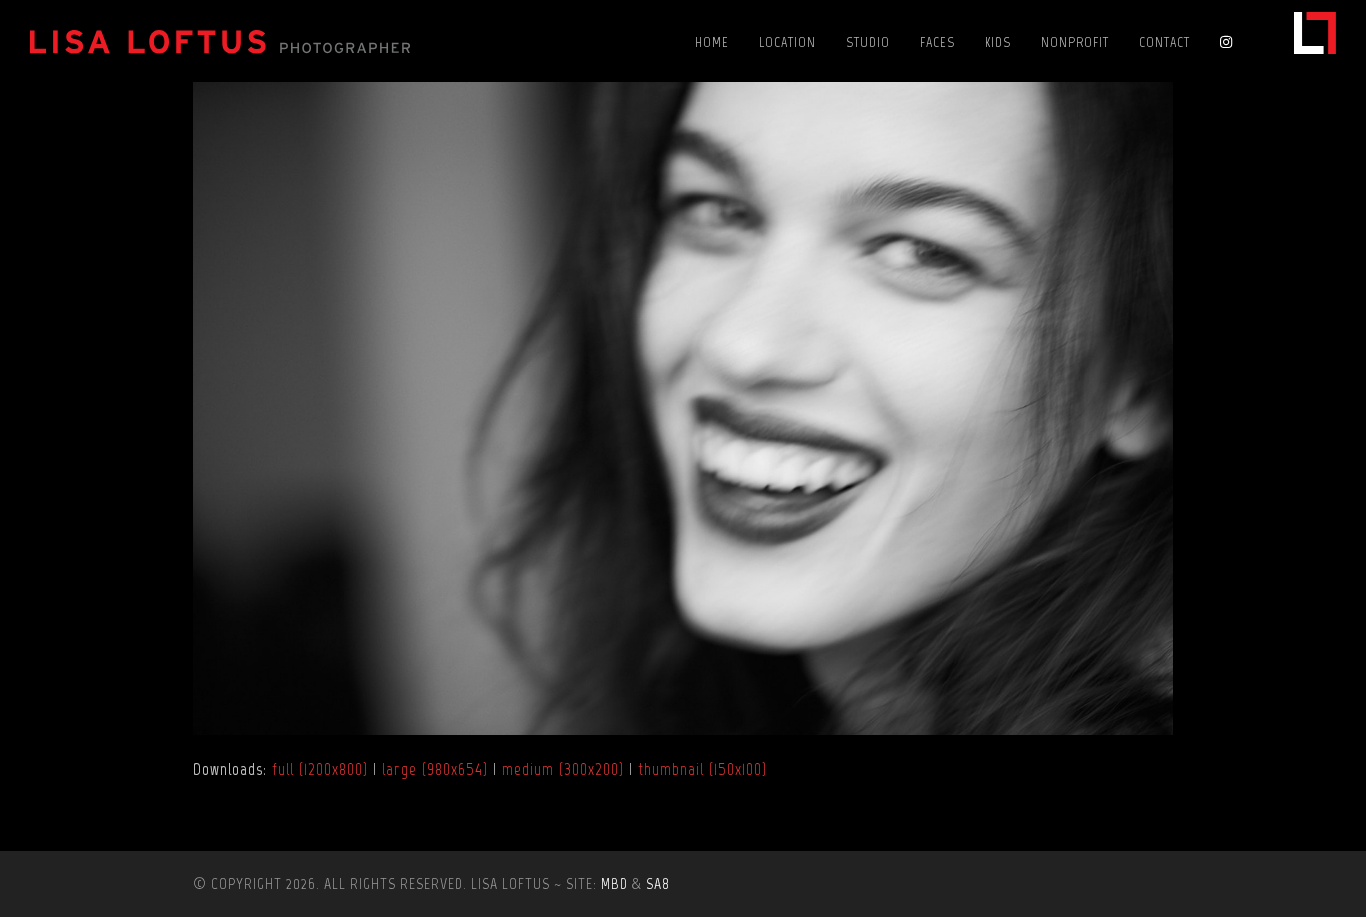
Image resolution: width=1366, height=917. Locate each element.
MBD (614, 883)
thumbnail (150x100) (702, 769)
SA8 (658, 883)
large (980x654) (435, 769)
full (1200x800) (320, 769)
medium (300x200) (563, 769)
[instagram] (1231, 41)
